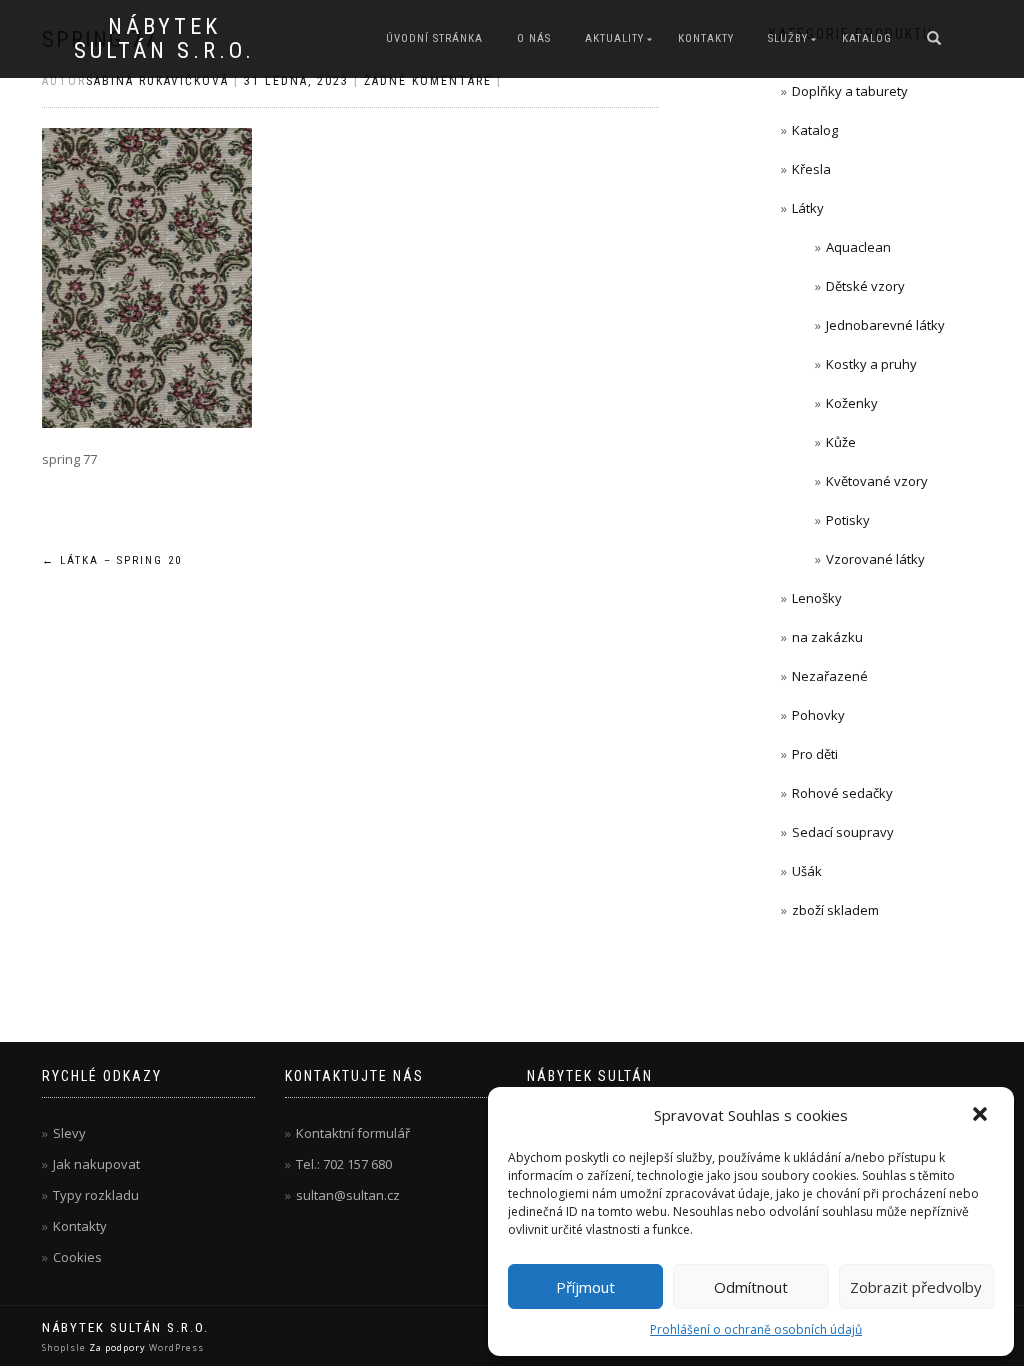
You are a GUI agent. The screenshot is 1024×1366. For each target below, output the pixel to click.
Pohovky (818, 715)
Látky (808, 208)
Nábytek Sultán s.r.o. (164, 39)
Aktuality (614, 38)
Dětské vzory (865, 286)
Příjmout (585, 1287)
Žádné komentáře (428, 81)
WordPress (175, 1347)
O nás (534, 38)
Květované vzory (877, 481)
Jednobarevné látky (885, 325)
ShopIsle (65, 1347)
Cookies (77, 1257)
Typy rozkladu (96, 1195)
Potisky (848, 520)
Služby (788, 38)
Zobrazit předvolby (916, 1287)
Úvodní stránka (434, 38)
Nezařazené (830, 676)
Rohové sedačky (842, 793)
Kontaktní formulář (353, 1133)
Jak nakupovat (96, 1164)
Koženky (852, 403)
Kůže (841, 442)
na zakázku (827, 637)
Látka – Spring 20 (112, 560)
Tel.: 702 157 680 (344, 1164)
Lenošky (817, 598)
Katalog (867, 38)
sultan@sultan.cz (348, 1195)
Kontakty (706, 38)
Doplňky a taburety (850, 91)
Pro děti (815, 754)
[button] (982, 1116)
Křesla (811, 169)
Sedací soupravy (843, 832)
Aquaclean (858, 247)
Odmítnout (751, 1287)
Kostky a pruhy (871, 364)
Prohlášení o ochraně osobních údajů (756, 1329)
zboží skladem (835, 910)
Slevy (69, 1133)
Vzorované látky (875, 559)
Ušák (807, 871)
